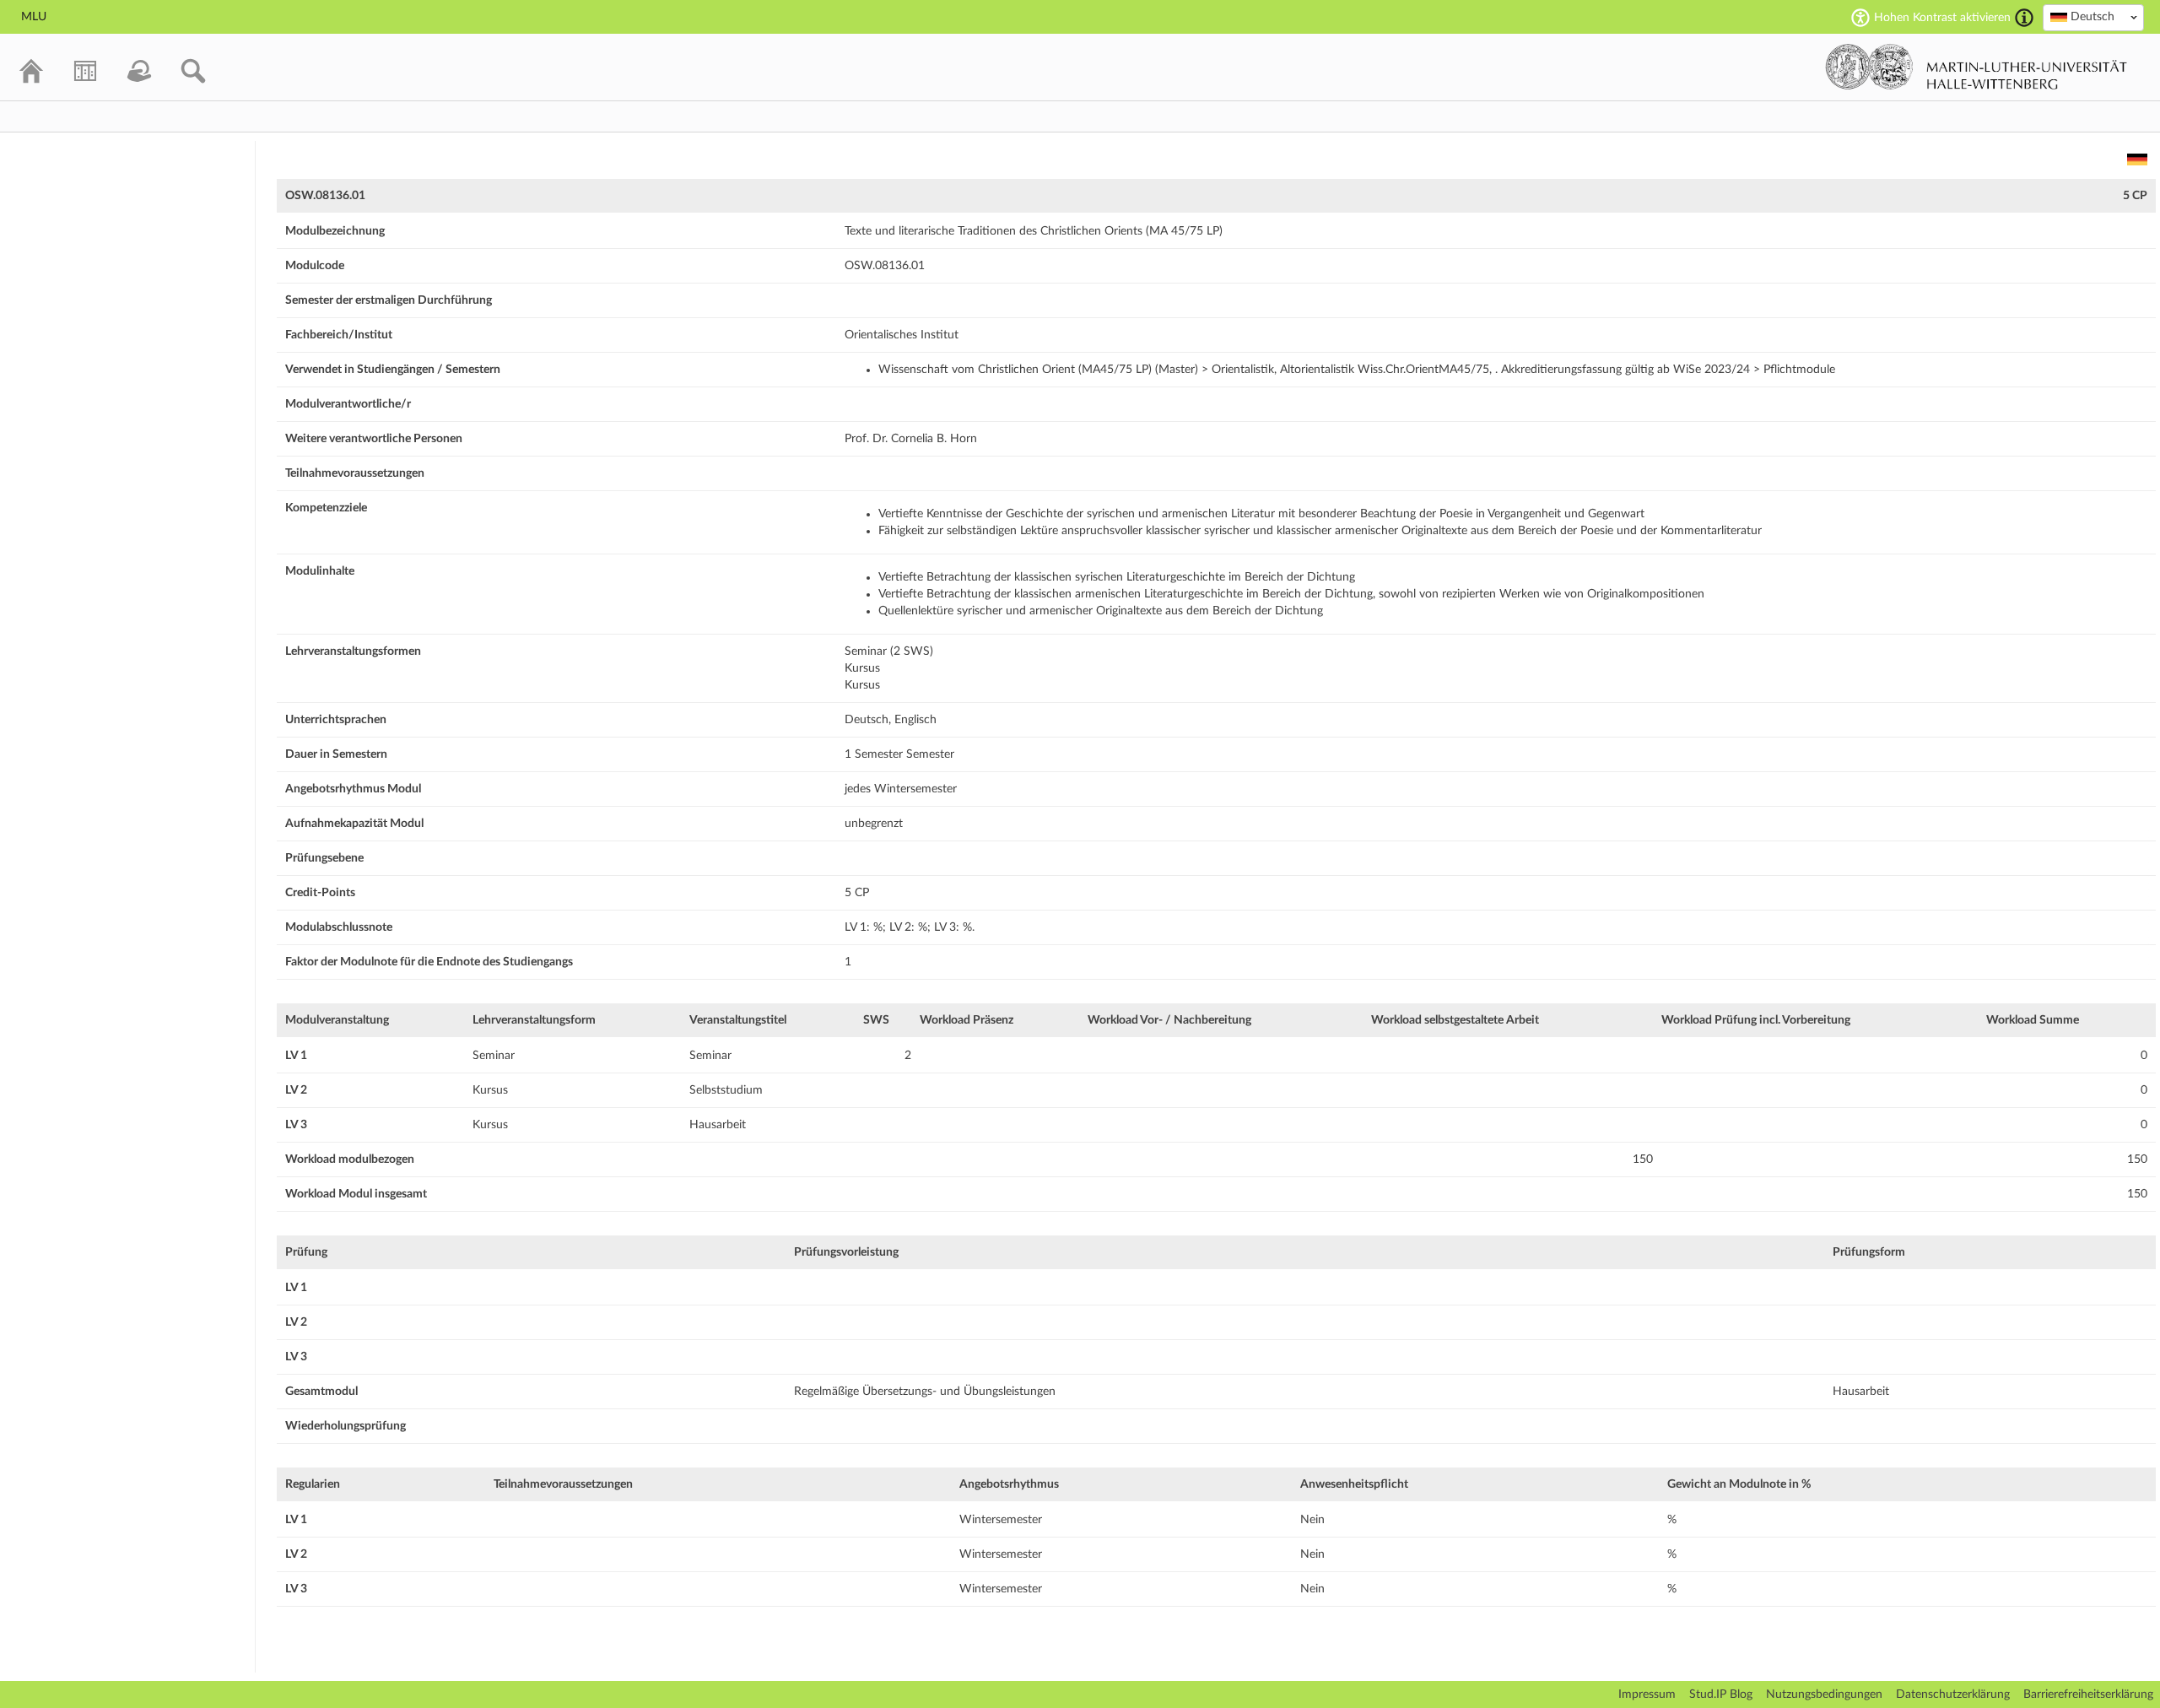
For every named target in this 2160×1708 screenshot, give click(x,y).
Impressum (1647, 1694)
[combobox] (2093, 18)
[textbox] (2093, 17)
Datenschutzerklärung (1953, 1694)
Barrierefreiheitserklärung (2088, 1694)
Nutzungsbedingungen (1824, 1694)
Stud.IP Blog (1721, 1694)
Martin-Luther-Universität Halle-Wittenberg (1976, 67)
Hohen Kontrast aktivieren (1942, 18)
